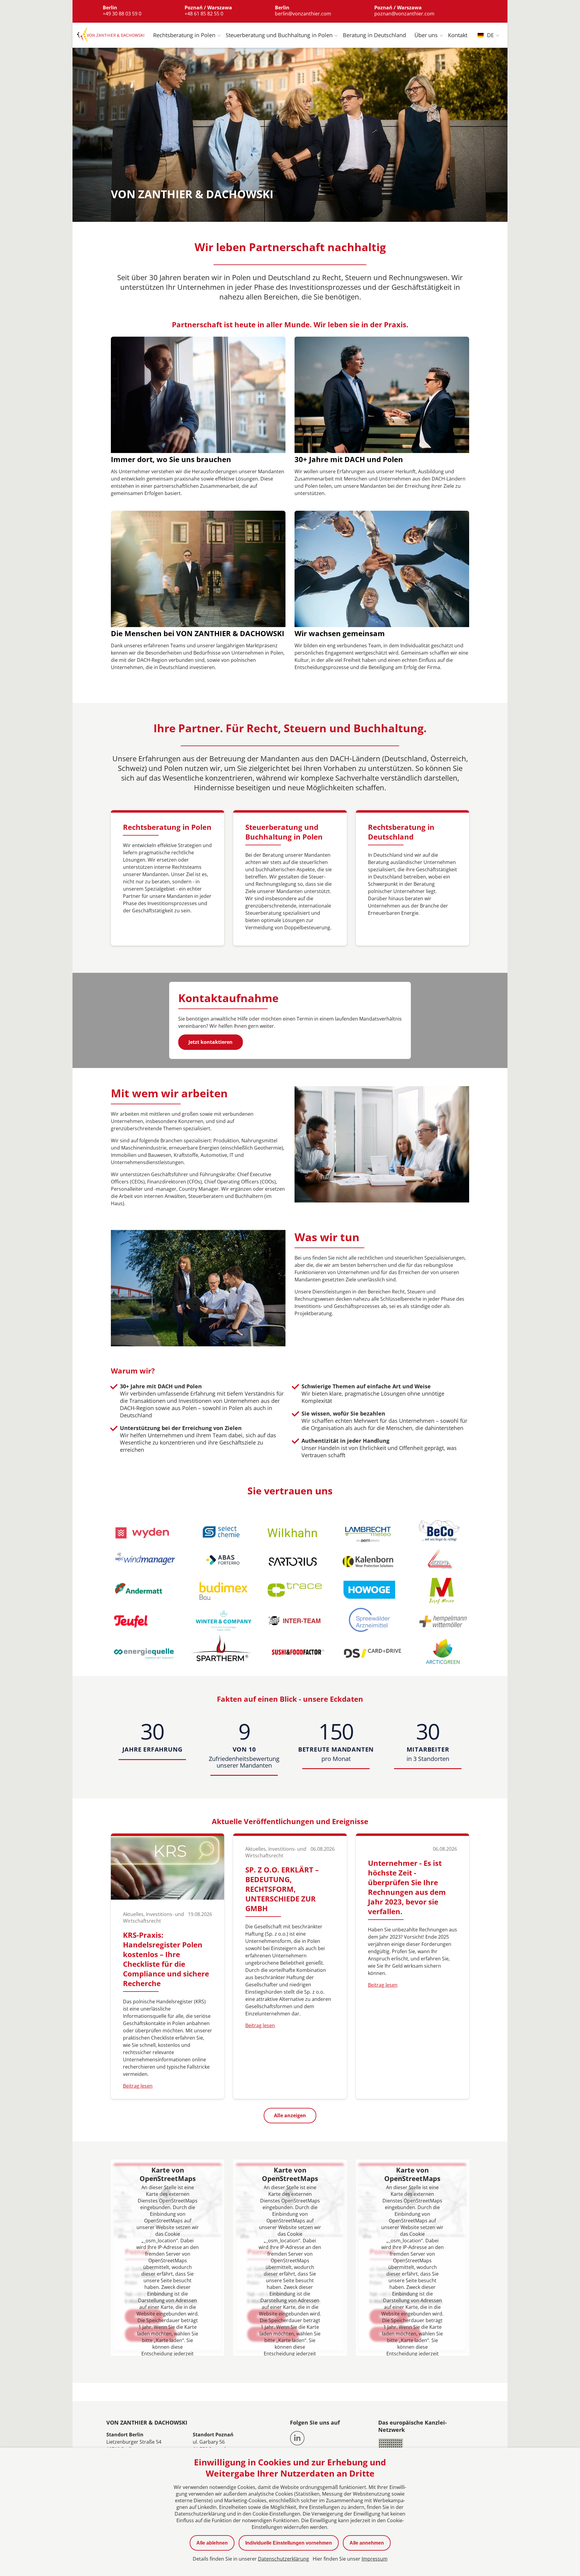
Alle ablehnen (212, 2543)
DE (490, 35)
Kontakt (458, 35)
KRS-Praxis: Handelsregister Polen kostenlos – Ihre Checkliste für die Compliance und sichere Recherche (166, 1959)
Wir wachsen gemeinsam (340, 633)
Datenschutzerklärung (284, 2559)
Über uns (426, 35)
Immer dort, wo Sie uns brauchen (171, 459)
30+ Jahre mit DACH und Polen (349, 459)
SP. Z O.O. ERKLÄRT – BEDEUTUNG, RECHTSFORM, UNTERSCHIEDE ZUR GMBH (282, 1889)
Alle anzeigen (290, 2115)
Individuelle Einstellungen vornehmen (289, 2543)
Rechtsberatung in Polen (184, 35)
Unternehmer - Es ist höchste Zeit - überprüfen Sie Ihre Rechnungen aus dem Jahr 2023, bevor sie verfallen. (407, 1887)
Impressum (375, 2559)
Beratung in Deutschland (374, 35)
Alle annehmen (367, 2543)
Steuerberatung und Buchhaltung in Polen (279, 35)
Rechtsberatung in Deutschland (401, 832)
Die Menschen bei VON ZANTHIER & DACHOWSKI (198, 633)
